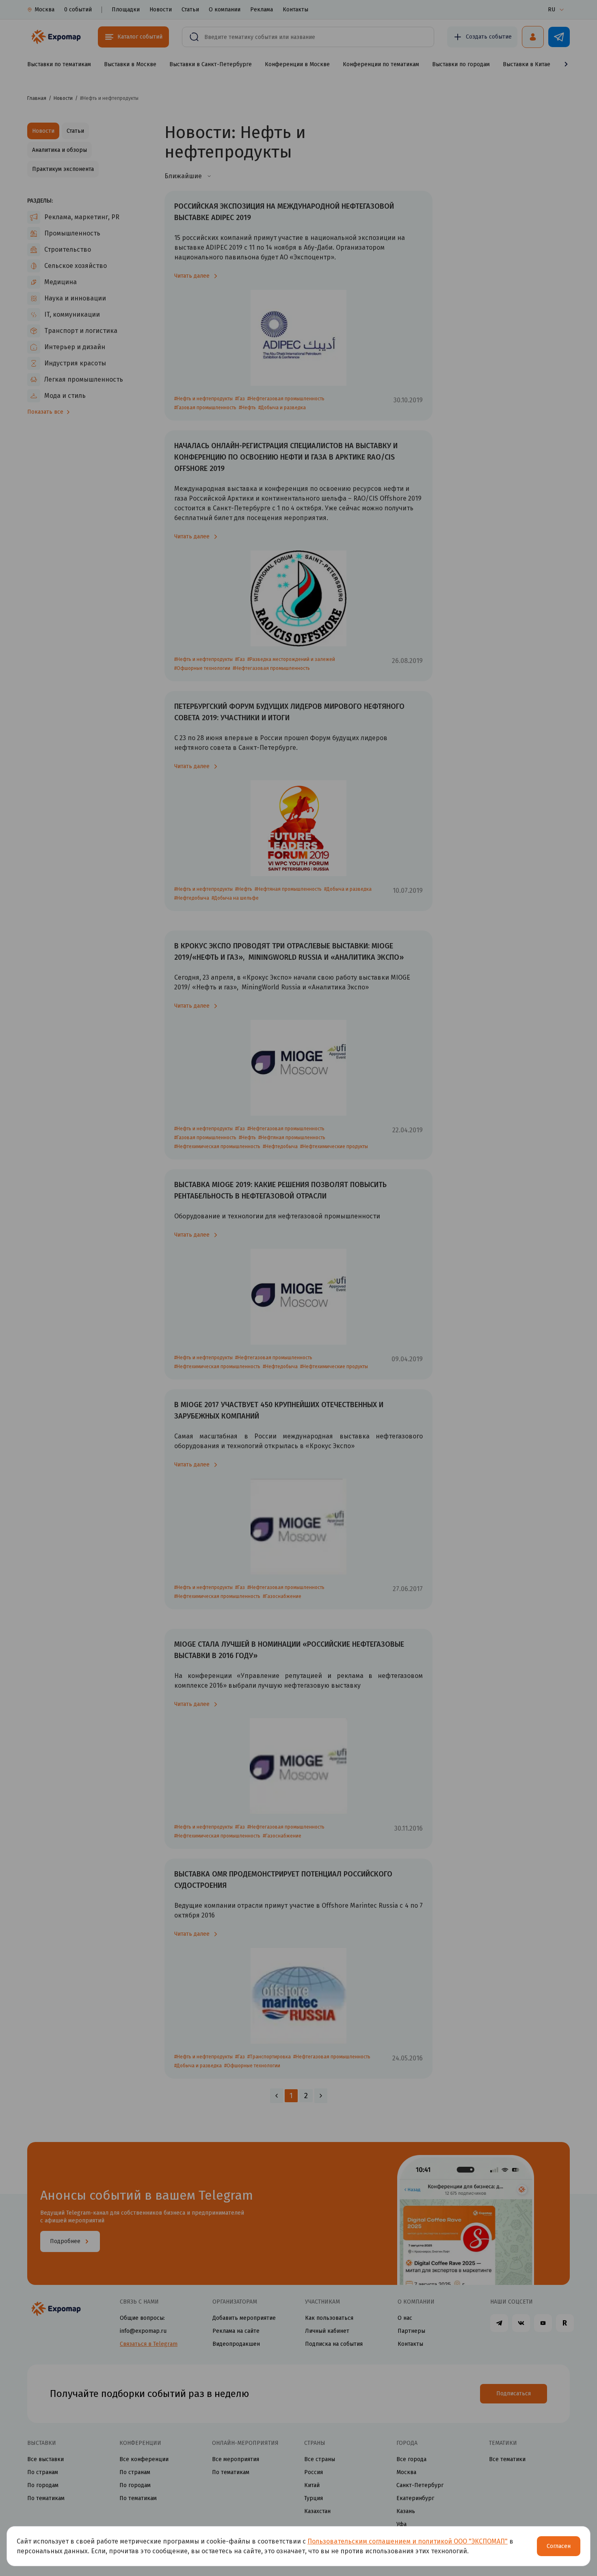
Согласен (559, 2546)
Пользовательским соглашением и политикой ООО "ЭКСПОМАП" (408, 2541)
